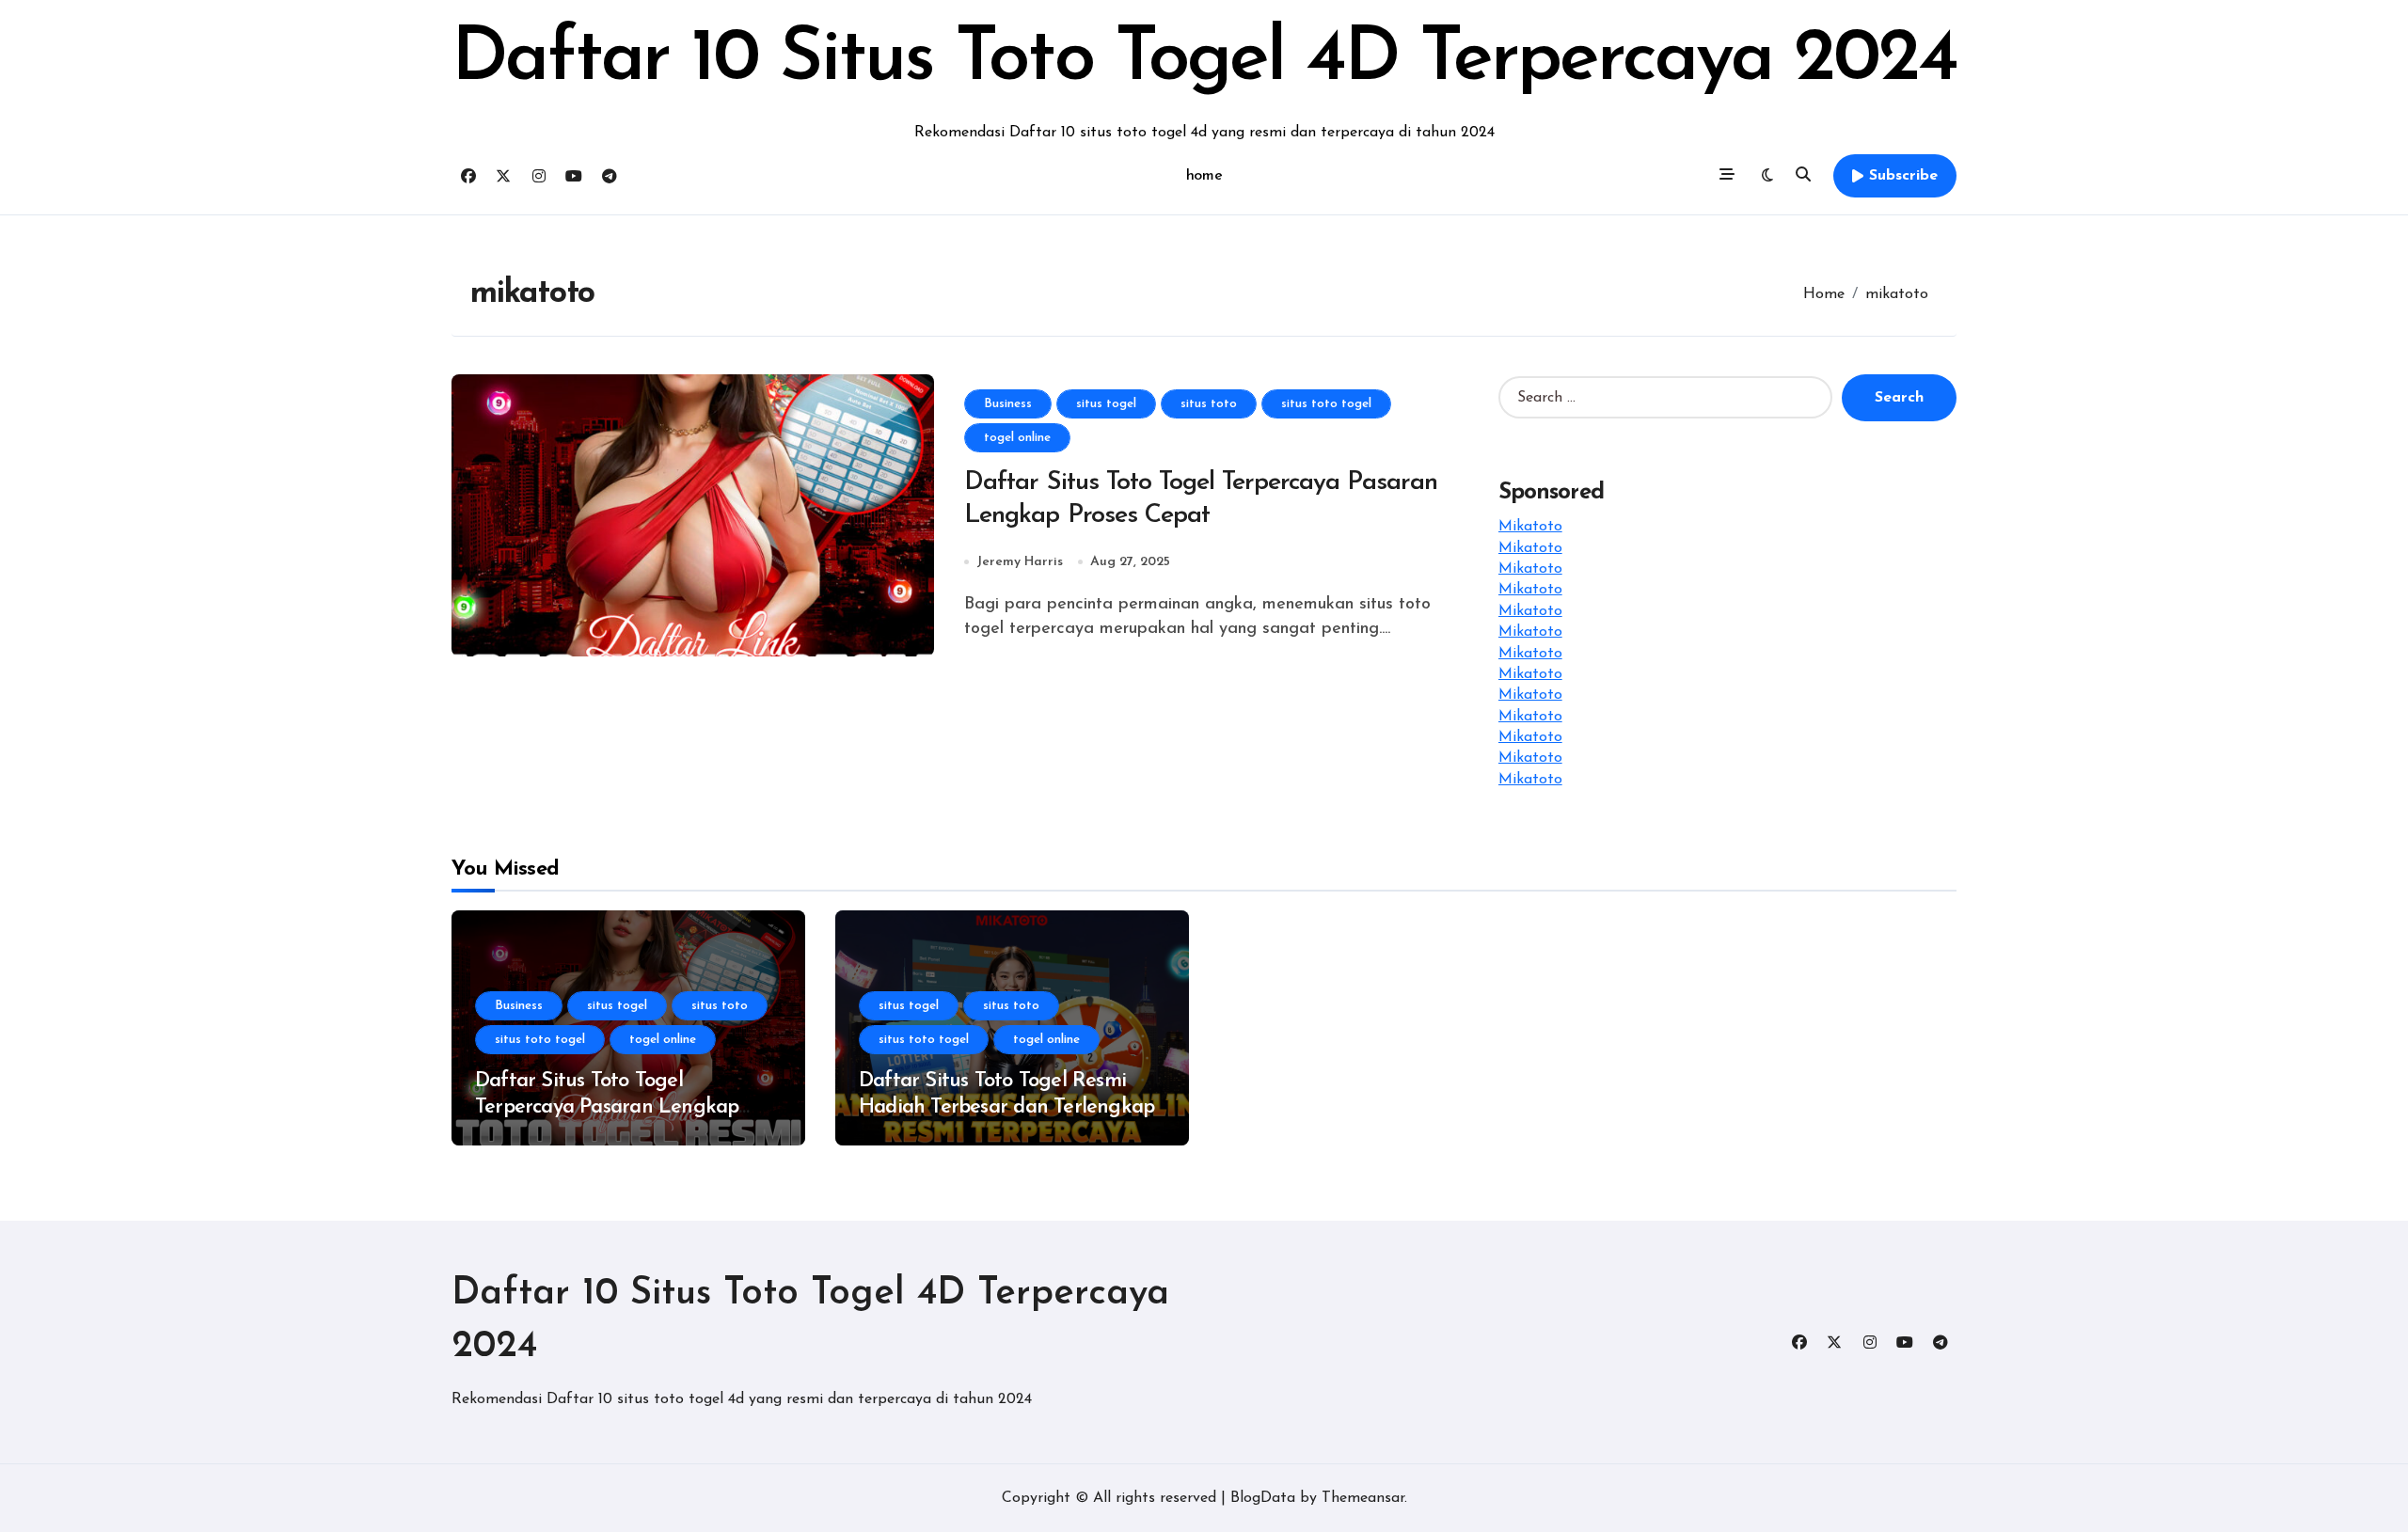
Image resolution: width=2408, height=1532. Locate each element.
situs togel (1106, 404)
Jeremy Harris (1020, 562)
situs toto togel (1326, 404)
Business (1008, 404)
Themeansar (1363, 1498)
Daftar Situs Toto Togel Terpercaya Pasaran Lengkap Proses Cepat (607, 1108)
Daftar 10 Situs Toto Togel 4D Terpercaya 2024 (1204, 60)
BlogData (1263, 1498)
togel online (1017, 438)
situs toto (1209, 404)
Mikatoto (1530, 527)
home (1204, 176)
